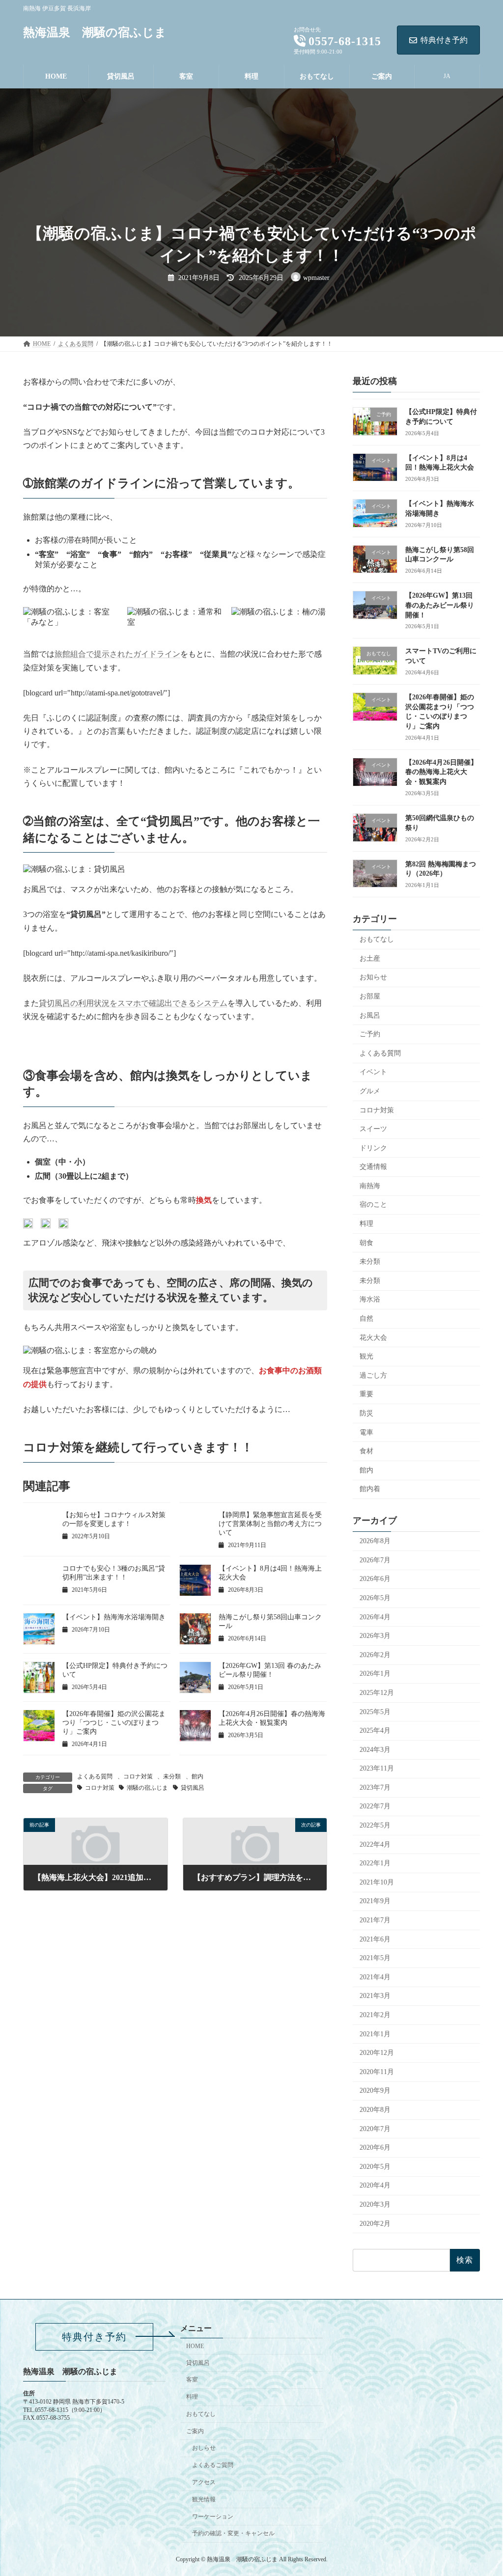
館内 (197, 1776)
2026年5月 (375, 1598)
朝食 (366, 1242)
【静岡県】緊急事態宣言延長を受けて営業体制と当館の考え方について (270, 1524)
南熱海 (370, 1185)
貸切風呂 (193, 1788)
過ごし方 (373, 1375)
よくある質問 (95, 1776)
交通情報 (373, 1167)
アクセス (204, 2482)
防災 (366, 1413)
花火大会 (373, 1337)
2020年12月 (377, 2053)
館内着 (370, 1489)
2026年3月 (375, 1636)
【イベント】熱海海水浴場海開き (114, 1617)
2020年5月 (375, 2166)
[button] (94, 2337)
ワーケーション (213, 2516)
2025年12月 (377, 1693)
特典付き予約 (444, 40)
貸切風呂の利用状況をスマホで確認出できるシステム (133, 1003)
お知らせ (373, 977)
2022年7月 (375, 1806)
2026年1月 (375, 1674)
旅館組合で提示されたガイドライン (117, 654)
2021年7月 (375, 1920)
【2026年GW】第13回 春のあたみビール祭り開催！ (440, 605)
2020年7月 (375, 2128)
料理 (366, 1224)
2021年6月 (375, 1939)
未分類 (172, 1776)
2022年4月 (375, 1844)
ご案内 (195, 2431)
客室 (192, 2380)
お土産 (370, 958)
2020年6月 (375, 2147)
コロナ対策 (138, 1776)
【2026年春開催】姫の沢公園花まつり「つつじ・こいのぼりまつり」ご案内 (114, 1723)
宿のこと (373, 1205)
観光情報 (204, 2499)
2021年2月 (375, 2015)
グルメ (370, 1091)
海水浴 (370, 1299)
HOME (195, 2346)
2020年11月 (377, 2071)
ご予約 (370, 1034)
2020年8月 (375, 2110)
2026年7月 (375, 1560)
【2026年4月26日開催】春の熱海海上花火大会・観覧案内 (441, 772)
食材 (366, 1451)
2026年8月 (375, 1541)
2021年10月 (377, 1882)
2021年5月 (375, 1958)
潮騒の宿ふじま (147, 1788)
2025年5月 (375, 1711)
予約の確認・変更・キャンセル (233, 2533)
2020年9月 (375, 2091)
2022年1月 (375, 1863)
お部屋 (370, 996)
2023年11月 (377, 1768)
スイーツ (373, 1129)
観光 (366, 1356)
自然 (366, 1318)
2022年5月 (375, 1825)
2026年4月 (375, 1617)
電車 (366, 1432)
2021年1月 (375, 2034)
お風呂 (370, 1015)
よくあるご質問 (213, 2465)
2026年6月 (375, 1579)
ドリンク (373, 1148)
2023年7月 (375, 1787)
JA (447, 76)
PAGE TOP (481, 2490)
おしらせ (204, 2448)
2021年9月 (375, 1901)
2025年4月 (375, 1731)
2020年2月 (375, 2223)
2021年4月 (375, 1977)
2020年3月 (375, 2204)
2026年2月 (375, 1654)
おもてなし (377, 939)
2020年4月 (375, 2185)
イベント (373, 1072)
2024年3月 (375, 1749)
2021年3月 (375, 1996)
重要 (366, 1394)
